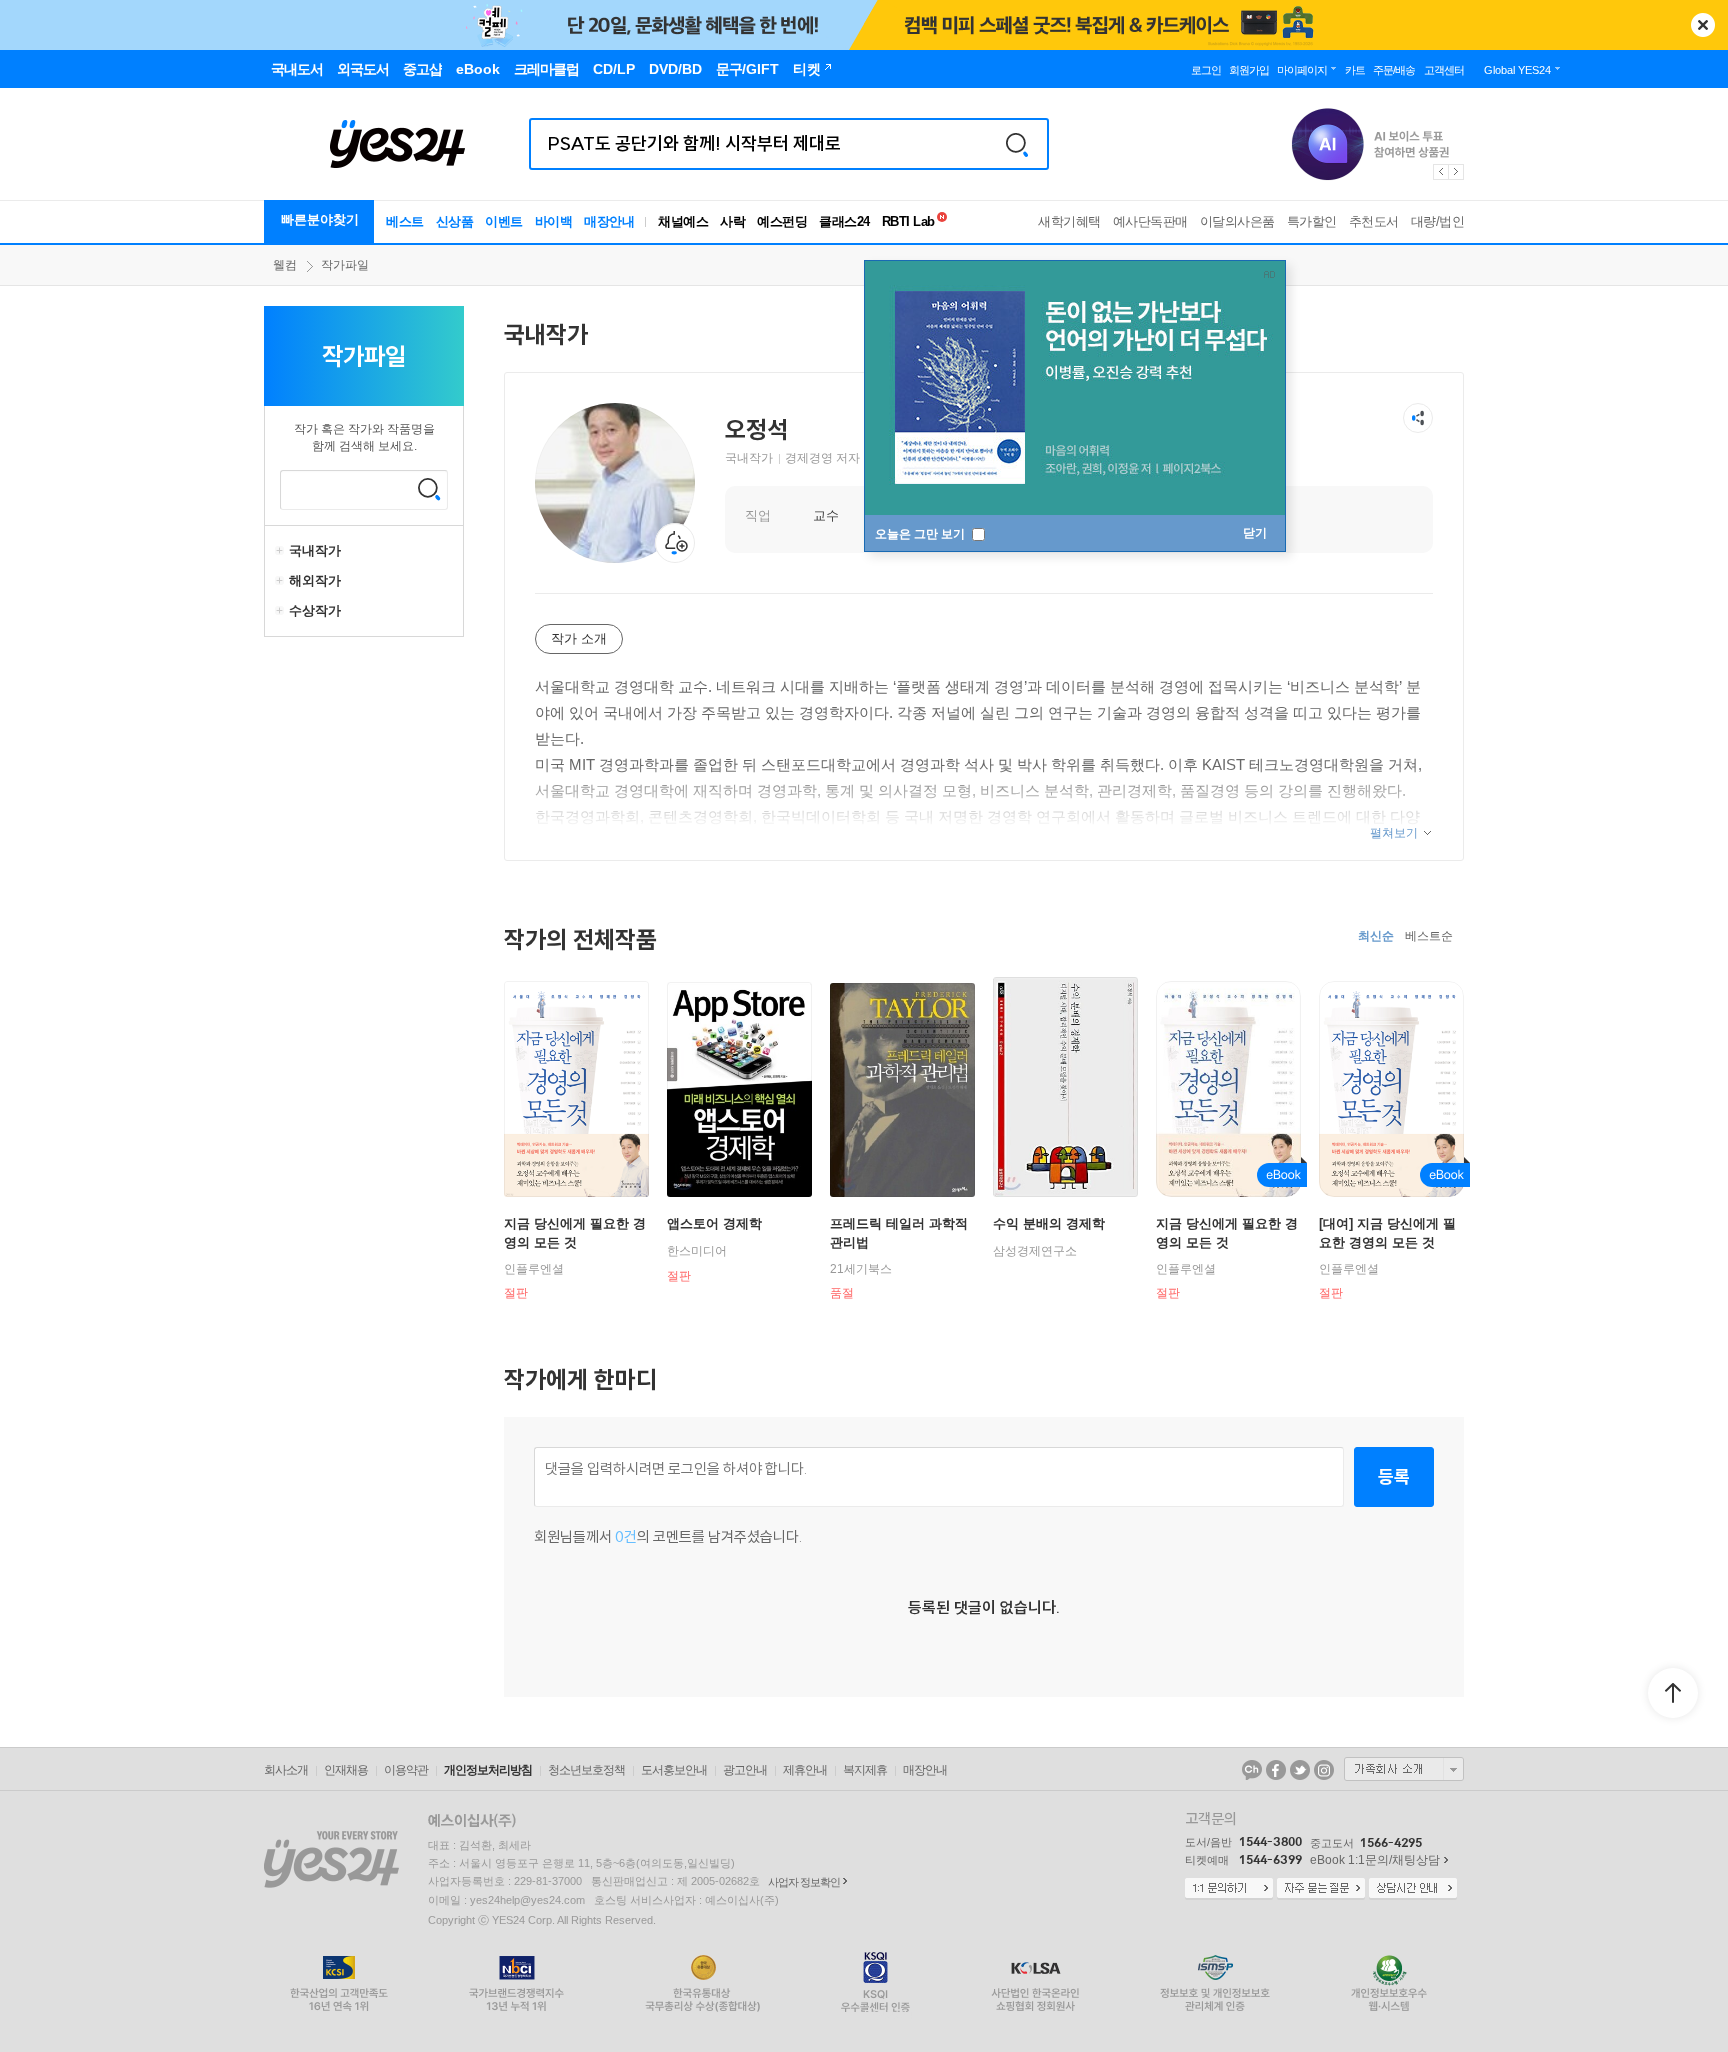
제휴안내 (805, 1770)
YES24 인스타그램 (1324, 1770)
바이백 (554, 221)
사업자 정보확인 (804, 1882)
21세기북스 (861, 1269)
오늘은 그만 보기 (921, 534)
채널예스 (683, 221)
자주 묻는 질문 (1321, 1889)
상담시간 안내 (1413, 1889)
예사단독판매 (1150, 221)
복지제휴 (865, 1770)
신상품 (455, 221)
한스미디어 (697, 1251)
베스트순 (1429, 936)
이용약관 (406, 1770)
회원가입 (1249, 70)
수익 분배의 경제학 (1049, 1223)
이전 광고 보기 (1440, 172)
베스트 (405, 221)
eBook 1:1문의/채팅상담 (1375, 1860)
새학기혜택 (1069, 221)
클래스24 (844, 221)
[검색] (1017, 144)
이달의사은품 (1237, 221)
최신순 (1376, 936)
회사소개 (286, 1770)
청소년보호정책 (586, 1770)
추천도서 (1374, 221)
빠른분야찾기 (320, 219)
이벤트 (504, 221)
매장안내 (609, 221)
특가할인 (1312, 221)
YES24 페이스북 (1276, 1770)
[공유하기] (1418, 418)
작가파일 (345, 265)
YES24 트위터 (1300, 1770)
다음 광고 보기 (1457, 172)
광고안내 (745, 1770)
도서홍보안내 (674, 1770)
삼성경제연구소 (1035, 1251)
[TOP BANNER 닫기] (1703, 25)
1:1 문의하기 (1229, 1889)
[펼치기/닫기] (282, 551)
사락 (732, 221)
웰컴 (285, 265)
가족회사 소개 (1404, 1769)
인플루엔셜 (534, 1269)
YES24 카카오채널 (1252, 1770)
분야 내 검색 (429, 489)
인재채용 (346, 1770)
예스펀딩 (782, 221)
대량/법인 (1438, 221)
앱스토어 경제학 (714, 1223)
